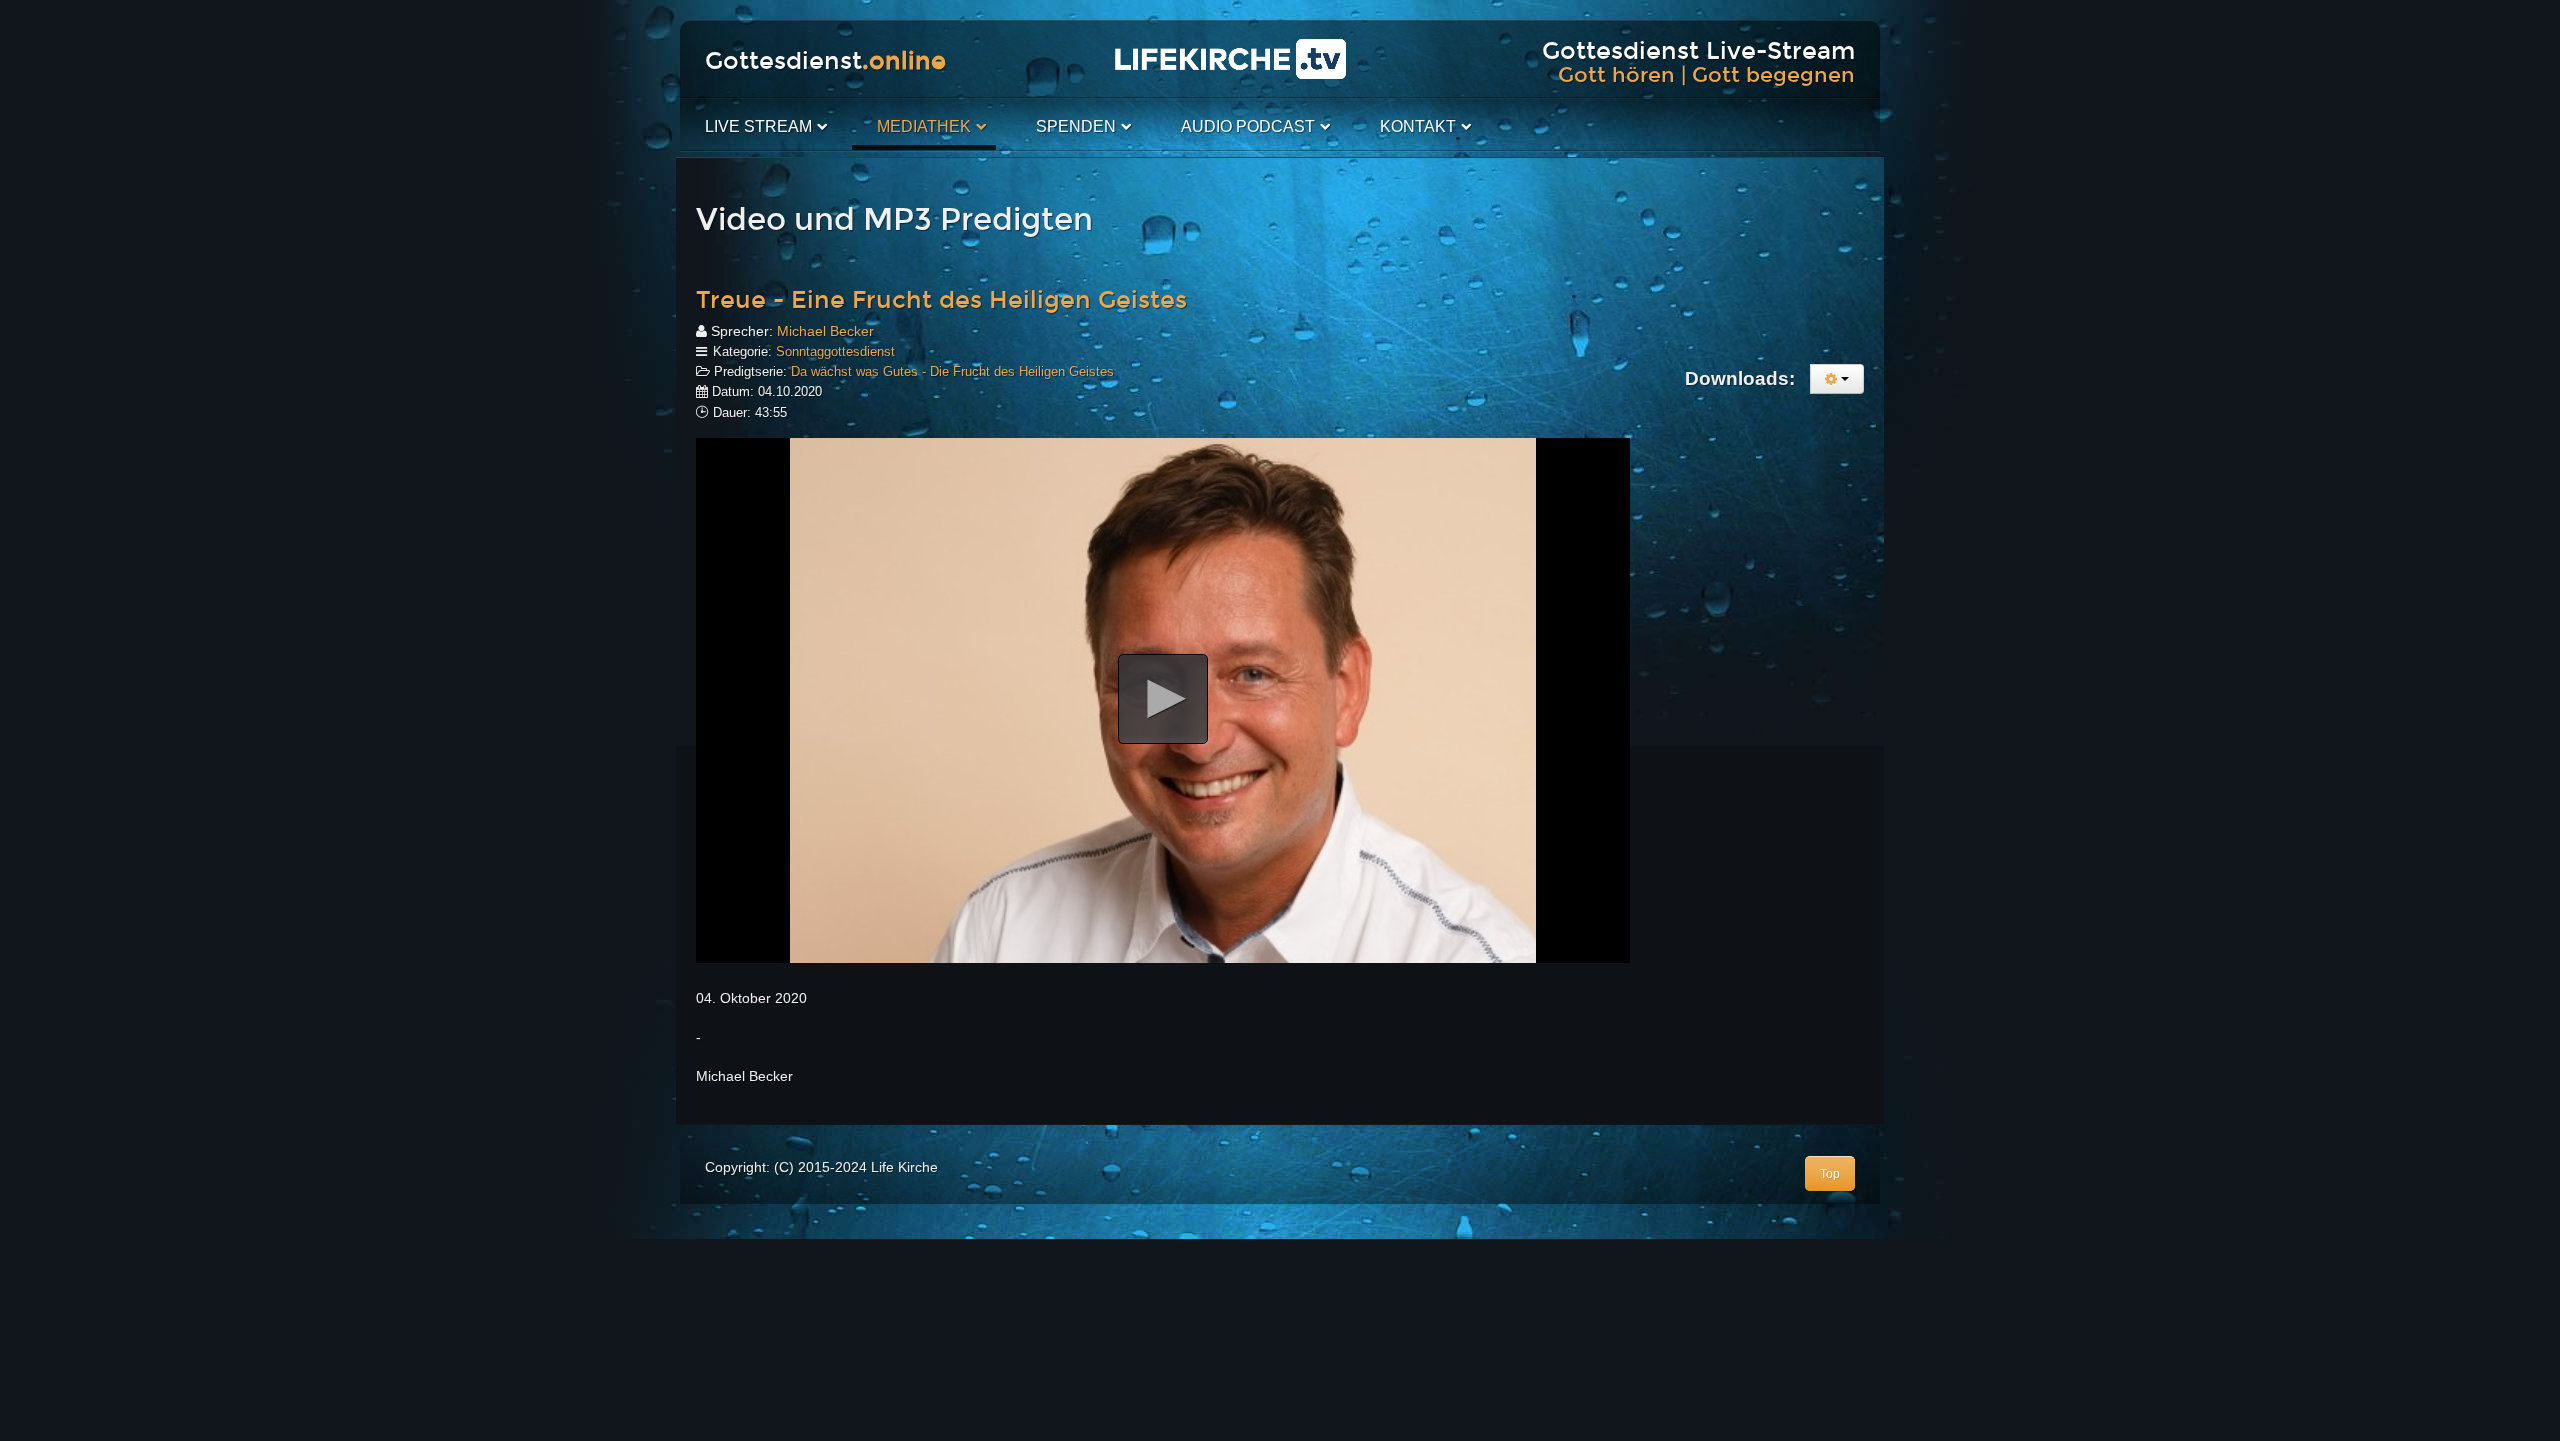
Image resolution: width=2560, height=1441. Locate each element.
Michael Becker (825, 331)
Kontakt (1418, 126)
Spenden (1076, 126)
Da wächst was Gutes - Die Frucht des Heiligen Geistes (952, 371)
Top (1830, 1174)
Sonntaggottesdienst (835, 351)
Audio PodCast (1248, 126)
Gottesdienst (825, 61)
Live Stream (758, 126)
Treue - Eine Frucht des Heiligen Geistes (941, 300)
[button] (1163, 699)
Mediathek (924, 126)
